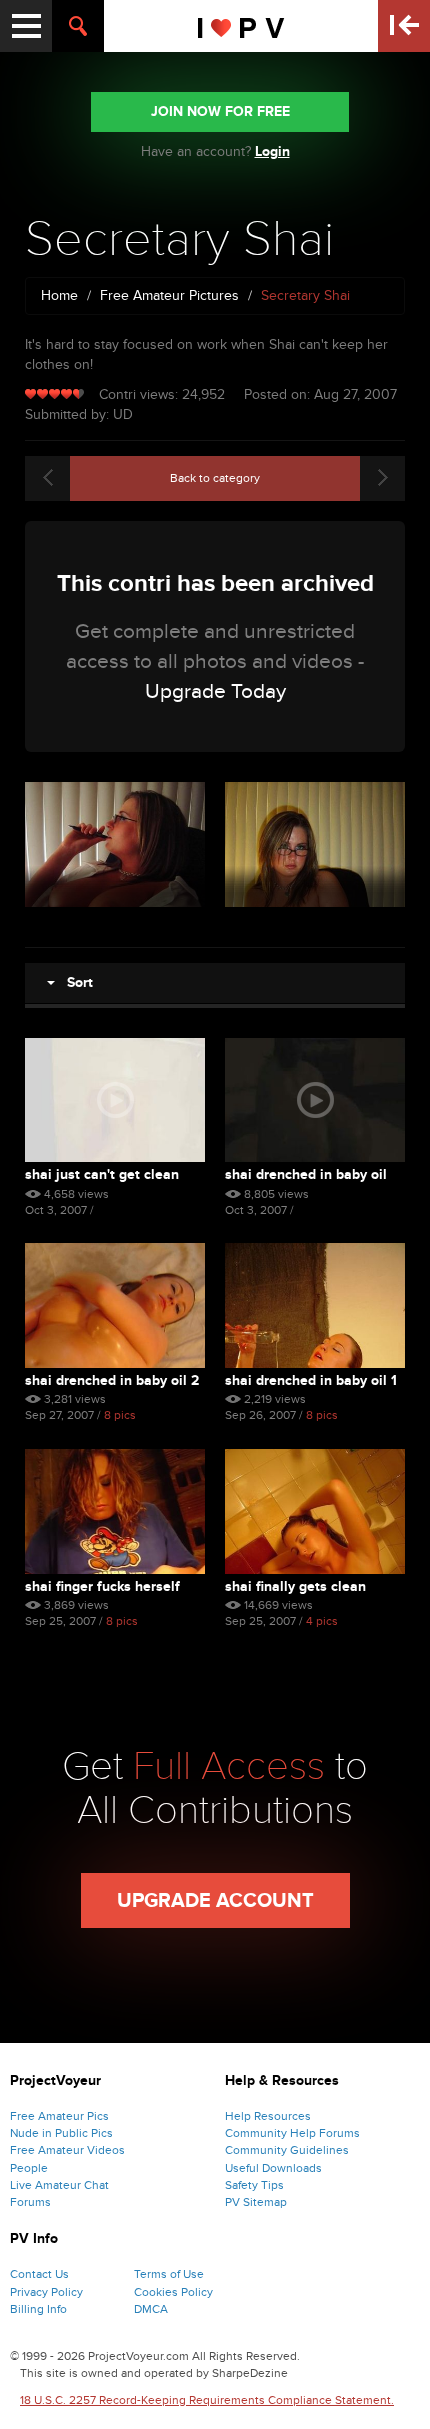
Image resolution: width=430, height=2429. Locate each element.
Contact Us (39, 2274)
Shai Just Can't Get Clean (102, 1174)
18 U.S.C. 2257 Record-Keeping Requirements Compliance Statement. (207, 2400)
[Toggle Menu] (26, 26)
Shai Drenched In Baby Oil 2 (112, 1380)
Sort (74, 982)
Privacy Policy (46, 2292)
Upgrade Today (215, 691)
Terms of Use (169, 2274)
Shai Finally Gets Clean (295, 1586)
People (29, 2168)
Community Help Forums (292, 2133)
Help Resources (268, 2116)
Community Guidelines (287, 2150)
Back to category (215, 478)
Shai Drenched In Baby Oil (306, 1174)
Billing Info (38, 2309)
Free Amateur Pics (59, 2116)
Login (272, 151)
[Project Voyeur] (241, 26)
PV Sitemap (256, 2202)
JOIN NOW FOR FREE (220, 111)
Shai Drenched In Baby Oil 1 (311, 1380)
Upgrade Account (215, 1901)
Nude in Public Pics (61, 2133)
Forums (30, 2202)
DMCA (151, 2309)
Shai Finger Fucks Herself (102, 1586)
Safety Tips (254, 2185)
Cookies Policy (173, 2292)
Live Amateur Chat (59, 2185)
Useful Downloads (273, 2168)
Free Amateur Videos (67, 2150)
